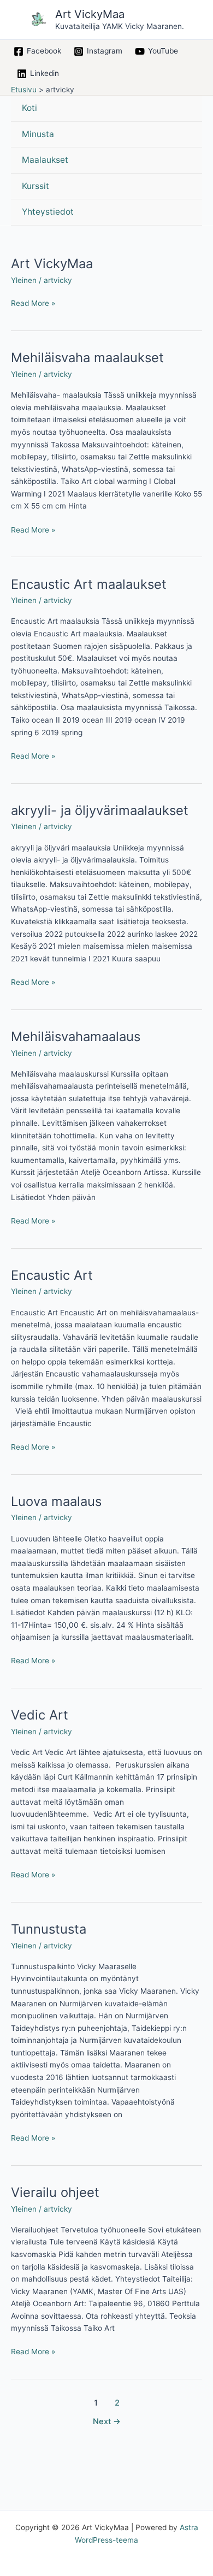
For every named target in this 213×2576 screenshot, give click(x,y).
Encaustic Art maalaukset (89, 584)
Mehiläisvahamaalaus (76, 1036)
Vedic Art (40, 1715)
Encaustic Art (52, 1275)
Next (107, 2421)
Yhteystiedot (48, 212)
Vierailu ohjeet (55, 2192)
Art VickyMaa (90, 14)
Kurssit (35, 186)
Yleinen (24, 280)
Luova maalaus (56, 1501)
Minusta (38, 134)
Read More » (33, 302)
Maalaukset (45, 160)
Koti (29, 108)
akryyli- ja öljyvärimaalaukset (100, 810)
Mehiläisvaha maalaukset (87, 358)
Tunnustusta (49, 1929)
